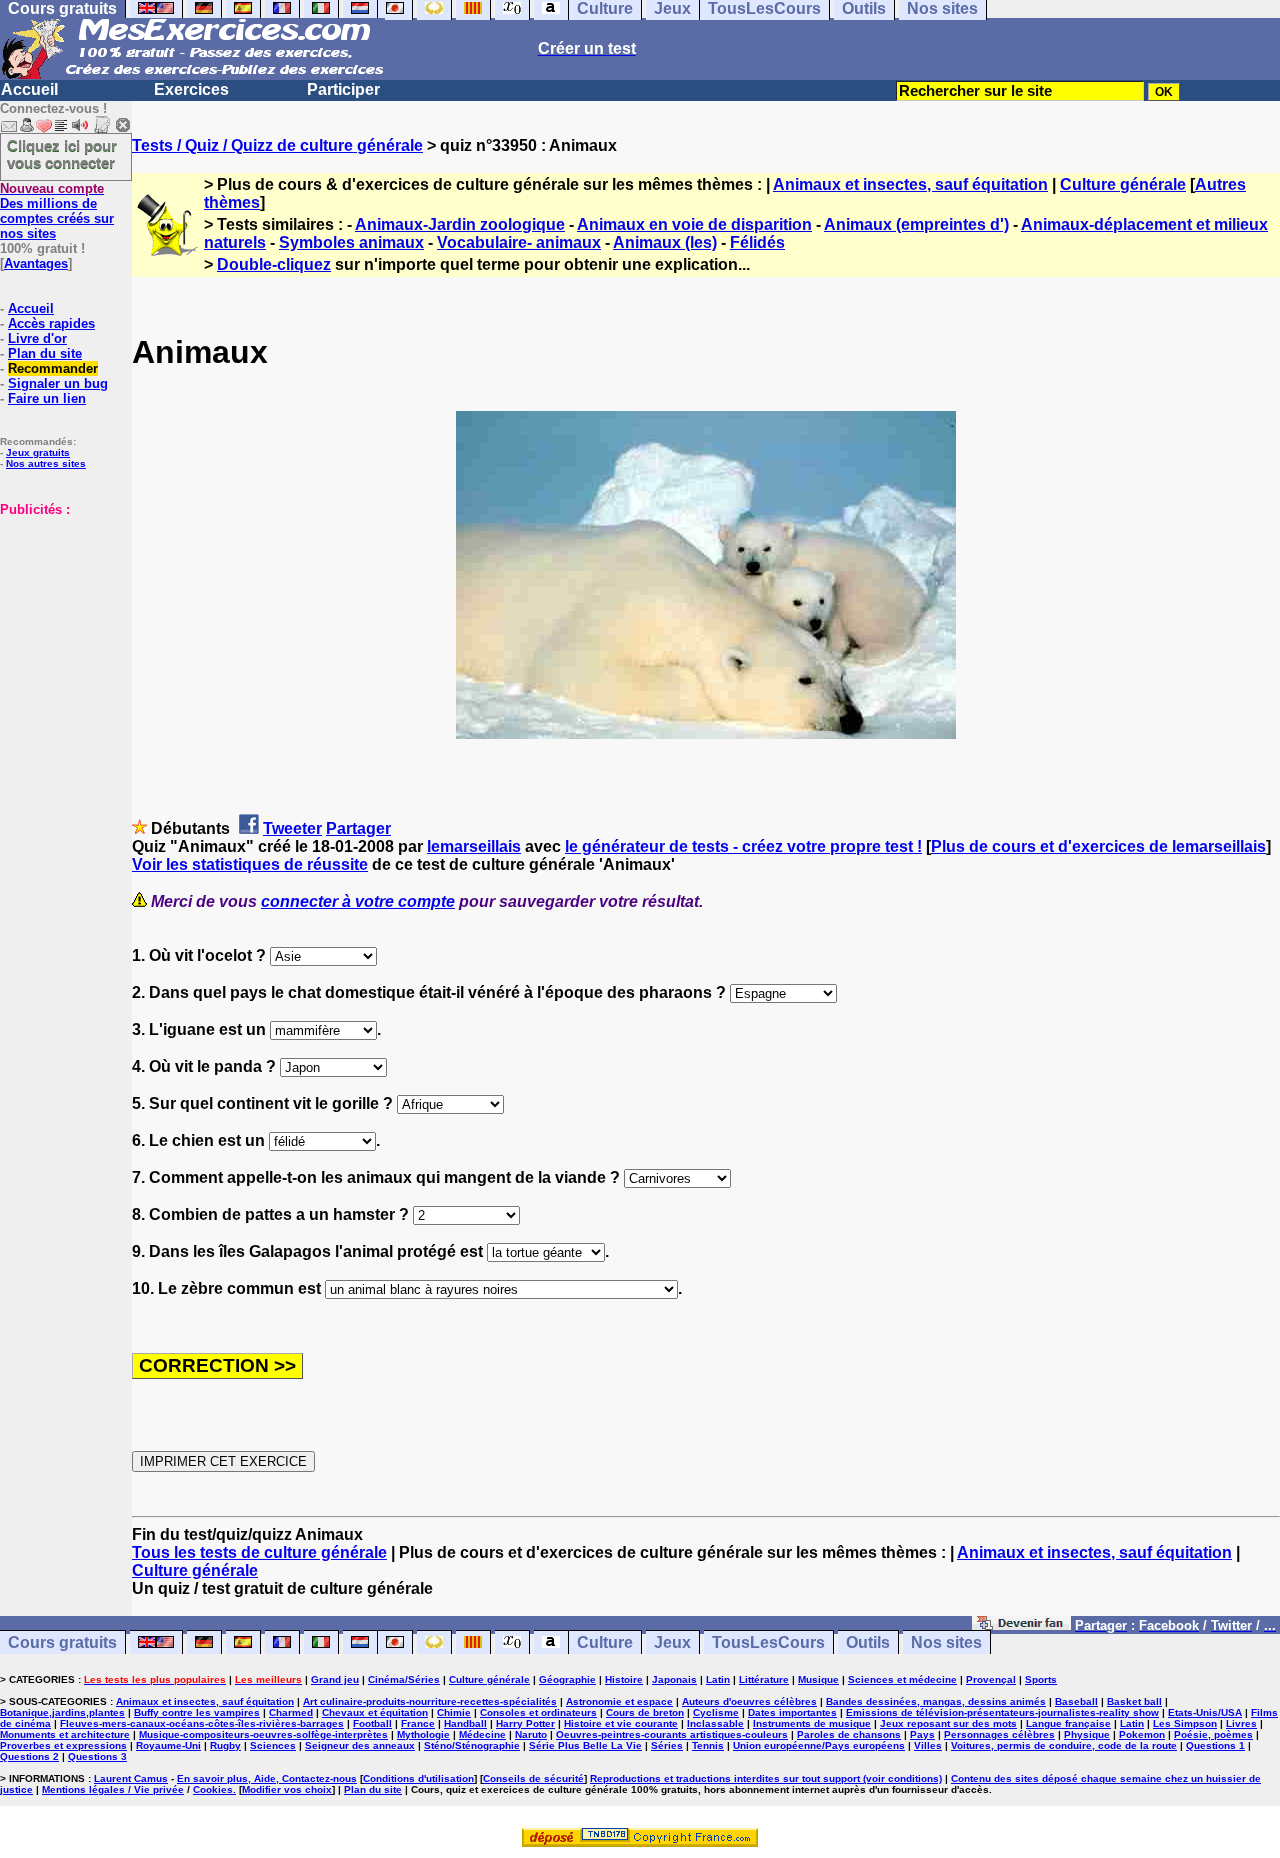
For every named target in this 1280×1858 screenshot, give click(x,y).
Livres (1241, 1723)
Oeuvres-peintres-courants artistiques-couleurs (672, 1734)
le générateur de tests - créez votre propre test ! (743, 846)
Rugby (225, 1745)
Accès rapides (51, 323)
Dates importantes (792, 1712)
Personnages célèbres (999, 1734)
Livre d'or (37, 338)
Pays (922, 1734)
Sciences (273, 1745)
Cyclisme (716, 1712)
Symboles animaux (351, 242)
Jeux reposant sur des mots (948, 1723)
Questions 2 (29, 1756)
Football (372, 1723)
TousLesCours (768, 1642)
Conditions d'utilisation (418, 1778)
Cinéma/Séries (404, 1679)
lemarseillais (474, 846)
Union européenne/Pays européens (819, 1745)
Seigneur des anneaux (360, 1745)
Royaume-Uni (168, 1745)
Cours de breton (645, 1712)
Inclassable (715, 1723)
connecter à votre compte (358, 901)
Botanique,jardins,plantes (62, 1712)
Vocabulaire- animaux (519, 242)
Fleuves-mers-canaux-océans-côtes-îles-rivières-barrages (202, 1723)
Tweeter (292, 828)
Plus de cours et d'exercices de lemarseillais (1098, 846)
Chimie (454, 1712)
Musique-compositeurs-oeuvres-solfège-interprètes (263, 1734)
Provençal (991, 1679)
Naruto (531, 1734)
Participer (343, 89)
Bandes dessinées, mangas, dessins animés (936, 1701)
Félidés (757, 242)
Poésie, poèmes (1213, 1734)
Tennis (708, 1745)
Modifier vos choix (287, 1789)
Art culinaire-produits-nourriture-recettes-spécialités (430, 1701)
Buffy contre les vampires (197, 1712)
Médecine (482, 1734)
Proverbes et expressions (63, 1745)
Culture (605, 1642)
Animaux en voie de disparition (694, 224)
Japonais (674, 1679)
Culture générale (1123, 184)
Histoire (624, 1679)
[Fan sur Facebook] (1021, 1624)
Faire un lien (47, 398)
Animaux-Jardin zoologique (460, 224)
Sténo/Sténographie (472, 1745)
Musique (818, 1679)
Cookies (213, 1789)
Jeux (672, 1642)
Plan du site (45, 353)
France (418, 1723)
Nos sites (946, 1642)
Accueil (29, 89)
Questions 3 (97, 1756)
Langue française (1068, 1723)
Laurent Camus (131, 1778)
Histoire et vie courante (621, 1723)
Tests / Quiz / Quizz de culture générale (277, 145)
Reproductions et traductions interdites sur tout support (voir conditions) (766, 1778)
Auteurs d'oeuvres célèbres (749, 1701)
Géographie (567, 1679)
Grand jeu (335, 1679)
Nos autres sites (46, 463)
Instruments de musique (812, 1723)
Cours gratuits (62, 1642)
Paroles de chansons (849, 1734)
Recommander (53, 368)
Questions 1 (1215, 1745)
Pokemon (1142, 1734)
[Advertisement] (60, 617)
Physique (1087, 1734)
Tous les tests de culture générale (259, 1552)
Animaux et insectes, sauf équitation (910, 184)
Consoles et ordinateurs (538, 1712)
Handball (465, 1723)
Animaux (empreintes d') (916, 224)
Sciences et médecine (902, 1679)
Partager (358, 828)
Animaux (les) (665, 242)
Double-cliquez (274, 264)
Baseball (1076, 1701)
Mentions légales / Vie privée (113, 1789)
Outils (868, 1642)
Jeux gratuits (38, 452)
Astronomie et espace (619, 1701)
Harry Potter (525, 1723)
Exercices (191, 89)
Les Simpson (1185, 1723)
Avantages (36, 263)
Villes (928, 1745)
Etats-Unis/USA (1205, 1712)
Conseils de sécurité (533, 1778)
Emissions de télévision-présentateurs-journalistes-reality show (1002, 1712)
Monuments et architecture (65, 1734)
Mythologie (423, 1734)
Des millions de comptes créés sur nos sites (57, 211)
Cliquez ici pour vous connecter (62, 154)
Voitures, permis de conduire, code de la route (1064, 1745)
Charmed (291, 1712)
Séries (667, 1745)
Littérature (764, 1679)
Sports (1041, 1679)
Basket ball (1134, 1701)
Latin (718, 1679)
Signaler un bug (58, 383)
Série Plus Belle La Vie (585, 1745)
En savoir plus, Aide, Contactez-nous (267, 1778)
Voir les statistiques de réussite (250, 864)
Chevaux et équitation (375, 1712)
